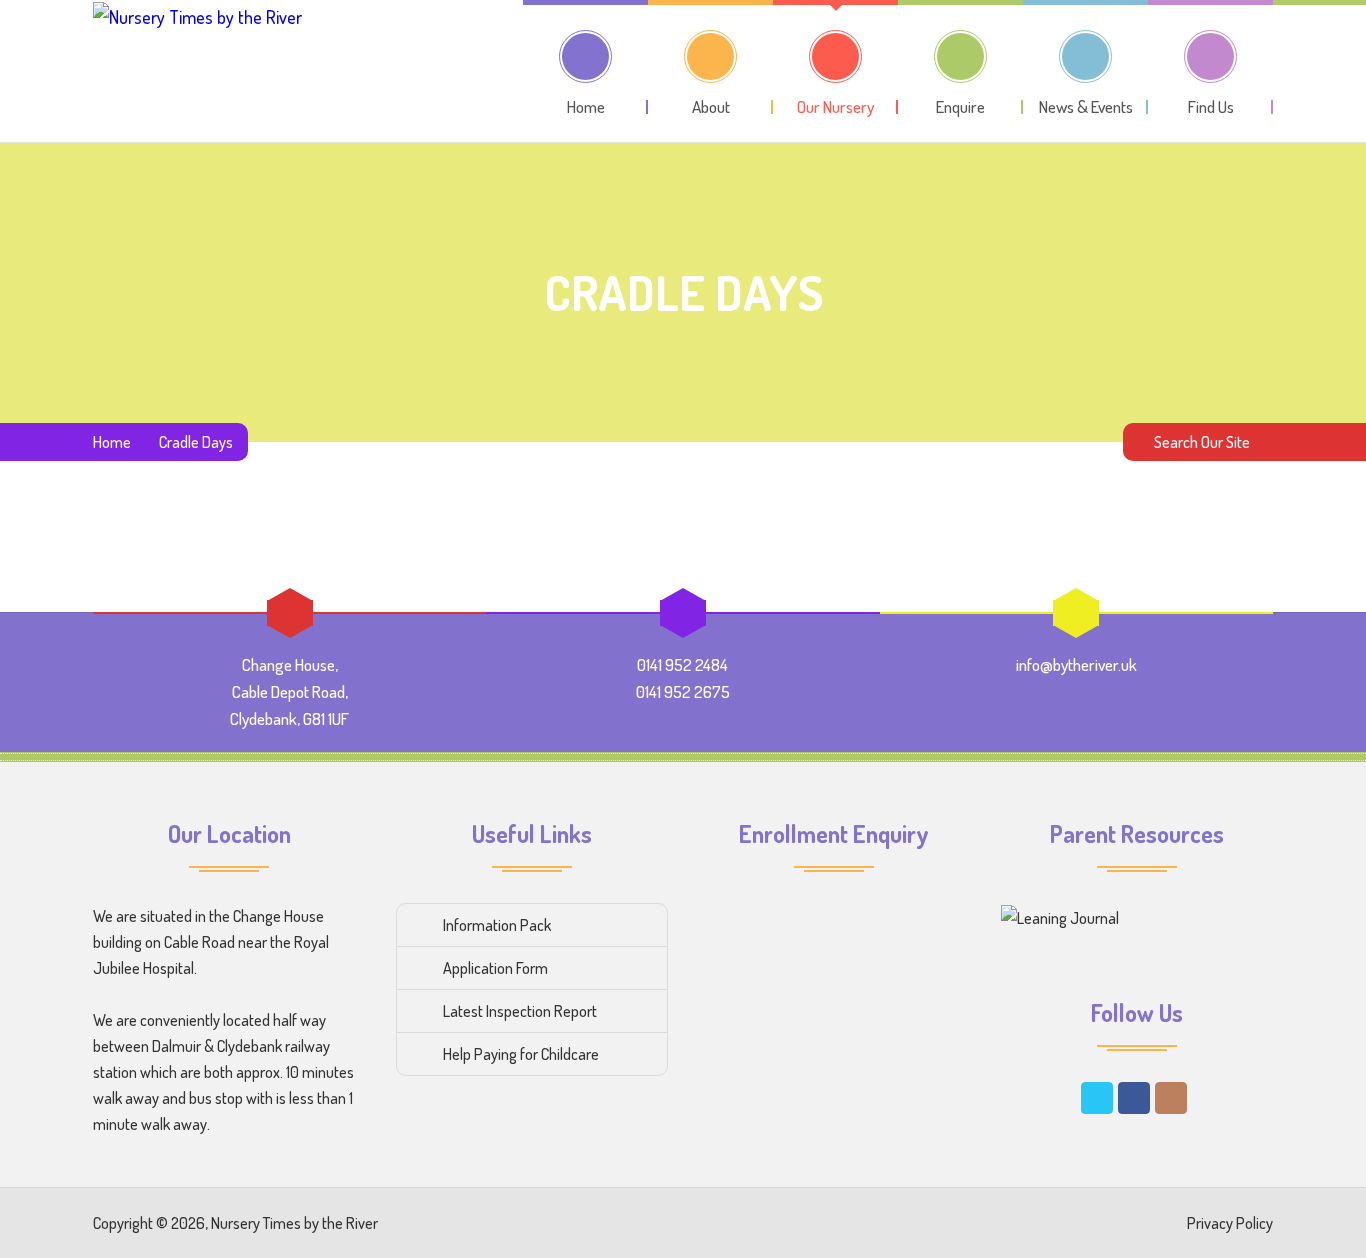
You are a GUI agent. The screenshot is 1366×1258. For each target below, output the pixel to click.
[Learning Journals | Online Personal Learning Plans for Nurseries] (1060, 917)
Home (112, 442)
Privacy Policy (1230, 1223)
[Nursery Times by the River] (197, 69)
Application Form (495, 968)
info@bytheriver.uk (1076, 664)
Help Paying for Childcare (521, 1054)
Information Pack (497, 925)
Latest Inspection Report (520, 1011)
